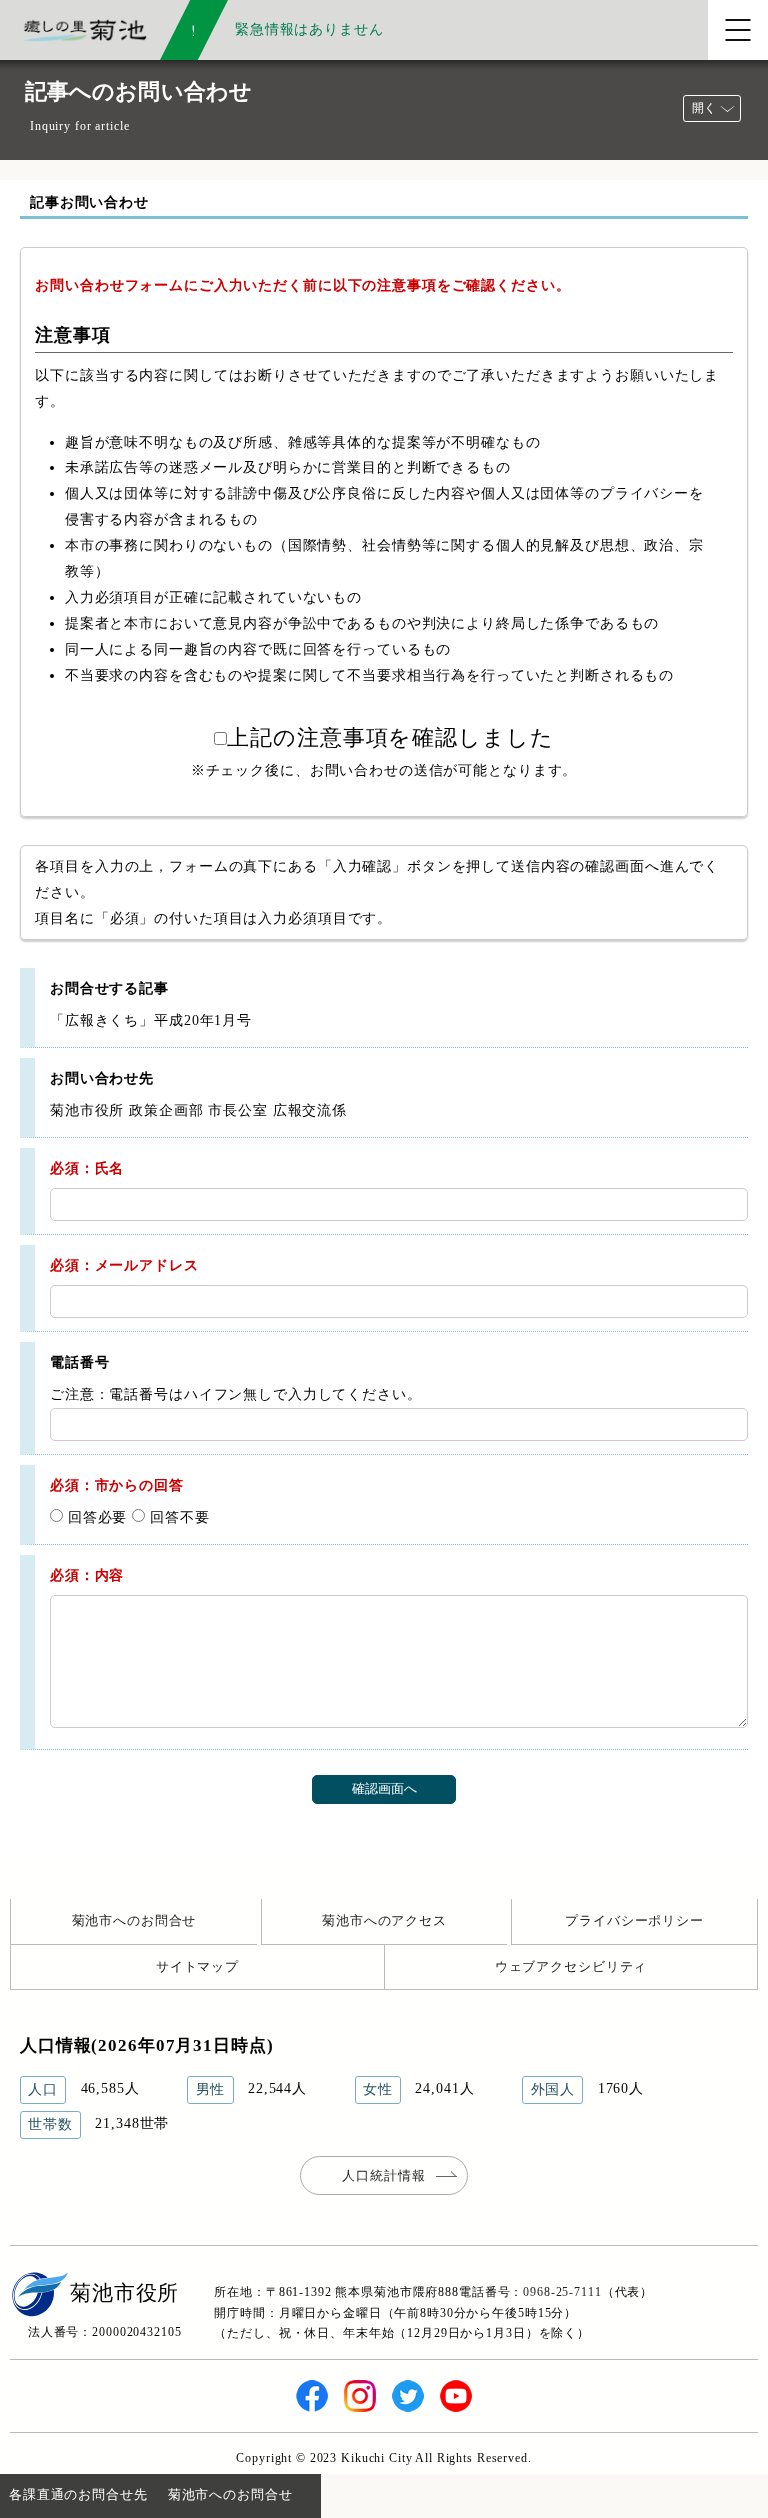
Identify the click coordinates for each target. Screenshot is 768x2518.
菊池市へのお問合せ (134, 1920)
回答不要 (177, 1517)
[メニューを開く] (738, 30)
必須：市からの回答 (117, 1485)
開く (704, 108)
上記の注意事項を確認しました (390, 738)
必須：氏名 (87, 1168)
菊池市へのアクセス (384, 1920)
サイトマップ (197, 1966)
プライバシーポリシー (634, 1920)
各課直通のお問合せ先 (78, 2494)
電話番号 (79, 1362)
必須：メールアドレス (124, 1265)
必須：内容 (87, 1575)
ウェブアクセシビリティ (571, 1966)
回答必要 (95, 1517)
